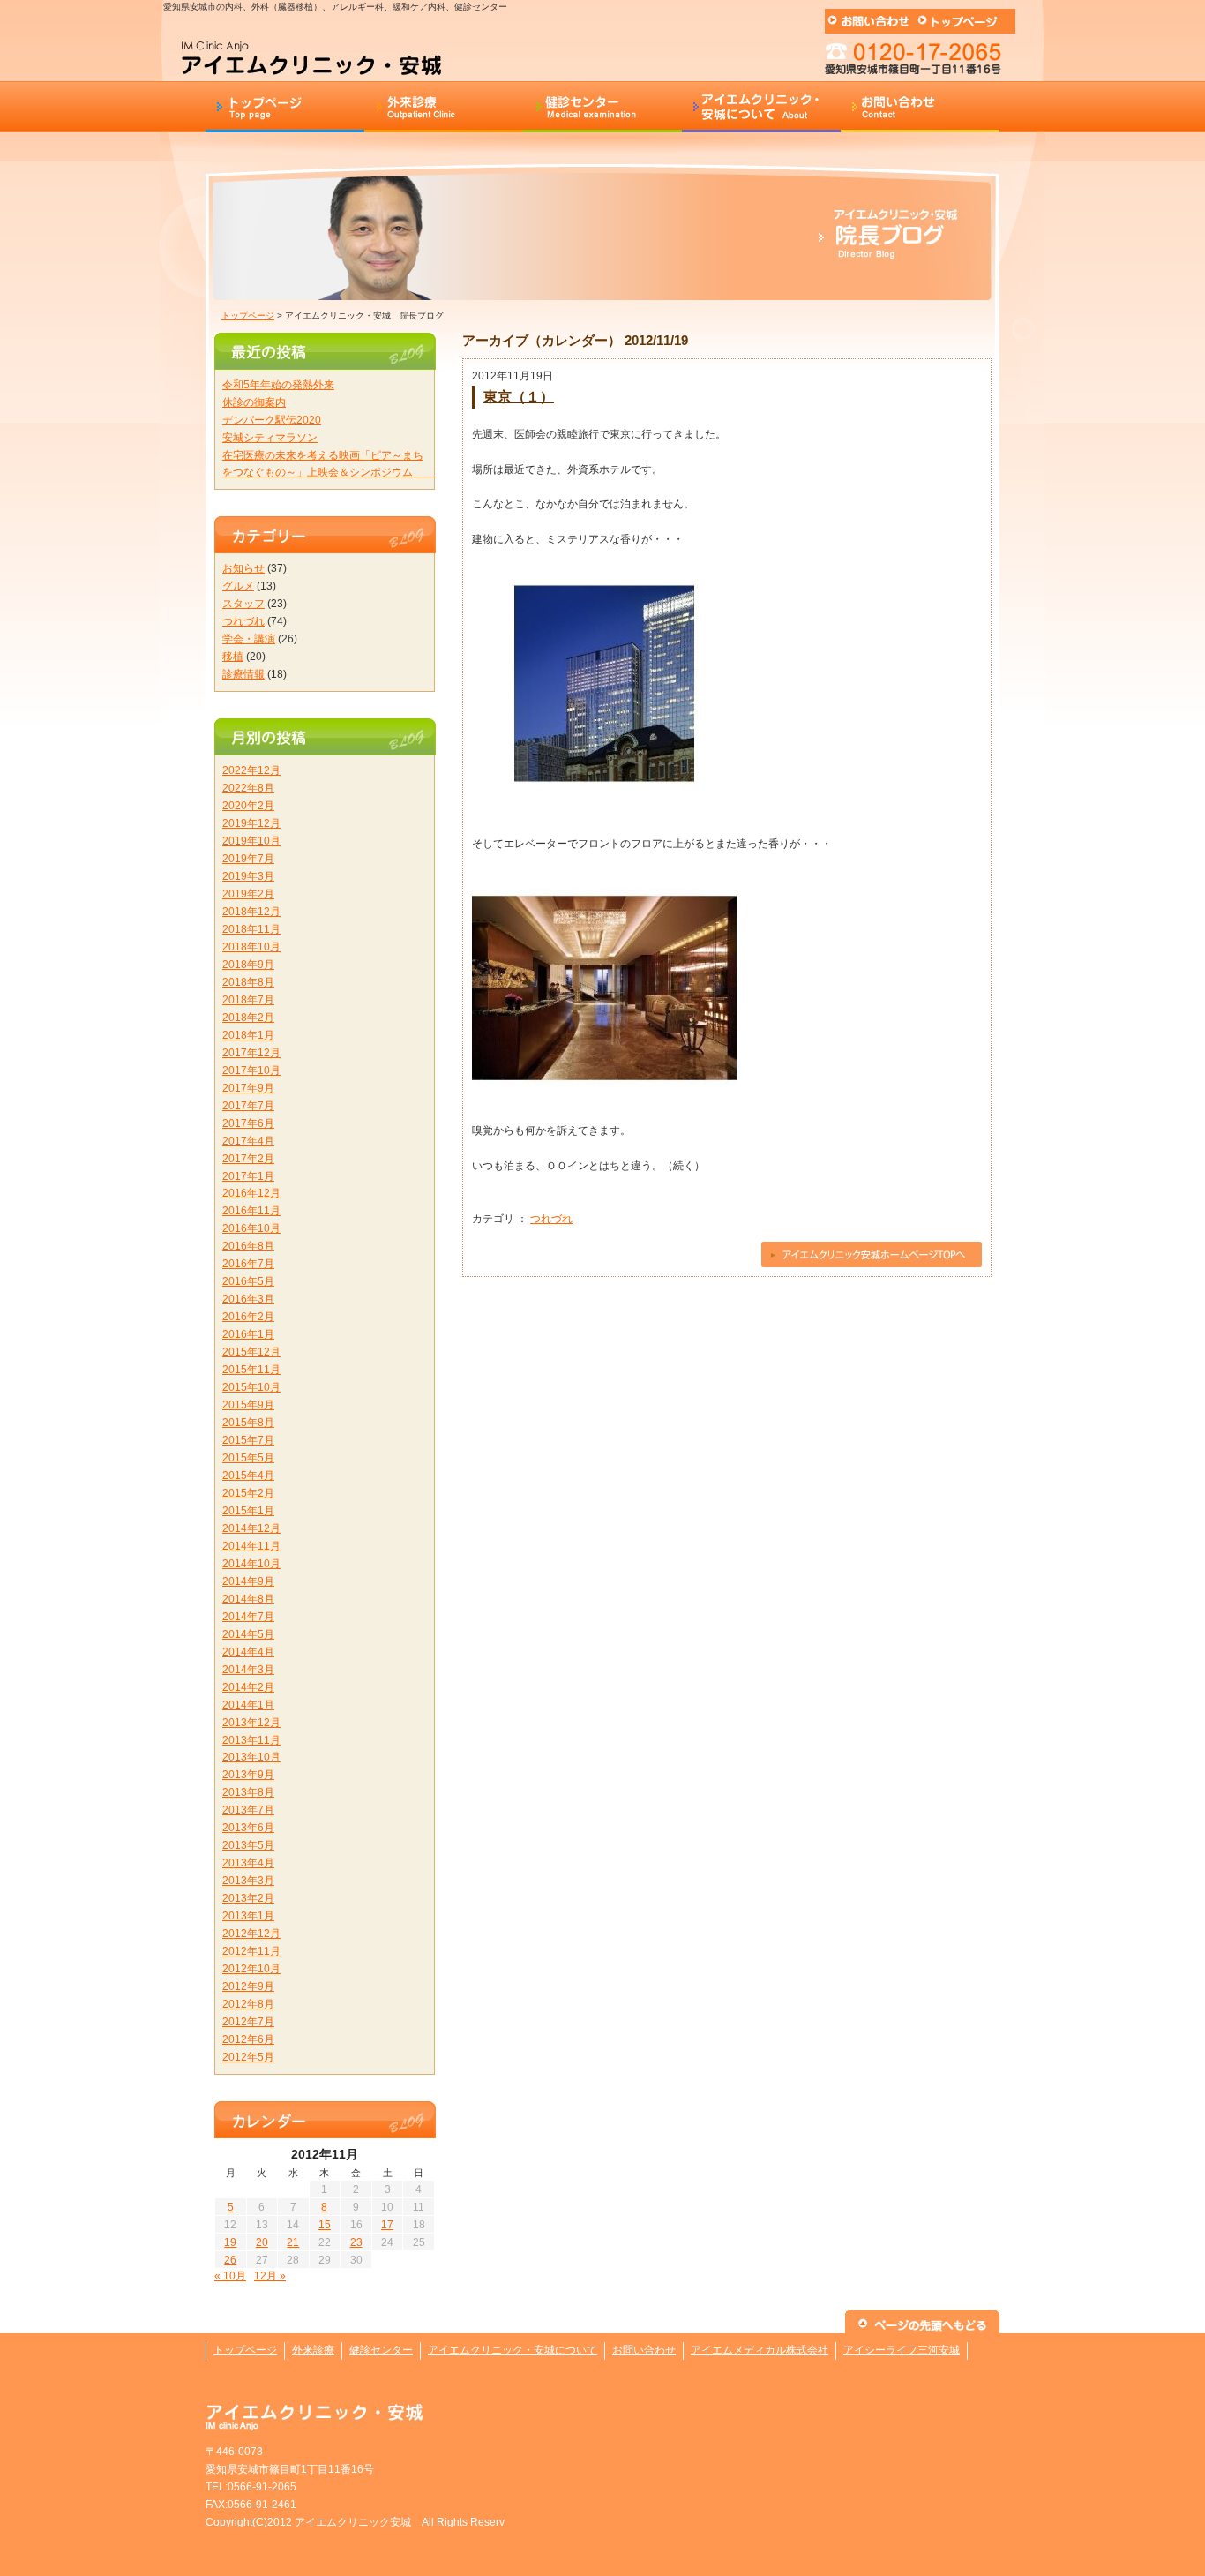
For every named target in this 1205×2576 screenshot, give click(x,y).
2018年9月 (248, 965)
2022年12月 (251, 770)
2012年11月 (251, 1951)
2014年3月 (248, 1670)
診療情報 (243, 674)
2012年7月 (248, 2022)
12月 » (270, 2276)
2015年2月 (248, 1493)
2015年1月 (248, 1511)
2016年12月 (251, 1193)
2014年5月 (248, 1634)
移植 (233, 657)
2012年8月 (248, 2004)
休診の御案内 (254, 402)
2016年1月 (248, 1334)
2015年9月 (248, 1405)
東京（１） (519, 396)
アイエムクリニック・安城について (513, 2350)
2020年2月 (248, 806)
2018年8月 (248, 982)
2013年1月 (248, 1916)
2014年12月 (251, 1528)
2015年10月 (251, 1387)
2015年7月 (248, 1440)
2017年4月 (248, 1141)
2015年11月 (251, 1370)
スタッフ (243, 604)
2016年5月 (248, 1281)
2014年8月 (248, 1599)
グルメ (238, 586)
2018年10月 (251, 947)
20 (262, 2242)
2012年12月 (251, 1934)
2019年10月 (251, 841)
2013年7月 (248, 1810)
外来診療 (313, 2350)
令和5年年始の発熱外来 (278, 385)
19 (230, 2242)
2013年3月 (248, 1881)
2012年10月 (251, 1969)
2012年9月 (248, 1986)
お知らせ (243, 568)
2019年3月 (248, 876)
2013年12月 (251, 1723)
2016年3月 (248, 1299)
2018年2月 (248, 1018)
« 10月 (230, 2276)
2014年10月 (251, 1564)
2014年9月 (248, 1581)
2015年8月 (248, 1423)
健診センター (381, 2350)
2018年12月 (251, 912)
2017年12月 (251, 1053)
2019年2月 (248, 894)
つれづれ (551, 1219)
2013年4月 (248, 1863)
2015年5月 (248, 1458)
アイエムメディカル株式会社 (760, 2350)
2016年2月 (248, 1317)
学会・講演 (249, 639)
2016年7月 (248, 1264)
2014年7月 (248, 1617)
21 (293, 2242)
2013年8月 (248, 1792)
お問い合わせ (644, 2350)
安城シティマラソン (270, 438)
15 (325, 2225)
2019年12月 (251, 823)
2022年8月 (248, 788)
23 (356, 2242)
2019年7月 (248, 859)
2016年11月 (251, 1211)
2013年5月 (248, 1845)
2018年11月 (251, 929)
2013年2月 (248, 1898)
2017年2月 (248, 1159)
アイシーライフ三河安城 (902, 2350)
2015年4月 (248, 1476)
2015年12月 (251, 1352)
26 (230, 2260)
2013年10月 (251, 1757)
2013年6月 (248, 1828)
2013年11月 (251, 1740)
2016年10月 (251, 1228)
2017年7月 (248, 1106)
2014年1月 (248, 1705)
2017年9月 (248, 1088)
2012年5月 (248, 2057)
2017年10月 (251, 1070)
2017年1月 (248, 1176)
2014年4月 (248, 1652)
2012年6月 (248, 2039)
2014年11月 (251, 1546)
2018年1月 (248, 1035)
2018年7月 (248, 1000)
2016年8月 (248, 1246)
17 (387, 2225)
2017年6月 (248, 1123)
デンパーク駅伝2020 (272, 420)
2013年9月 (248, 1775)
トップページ (248, 315)
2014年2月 (248, 1687)
